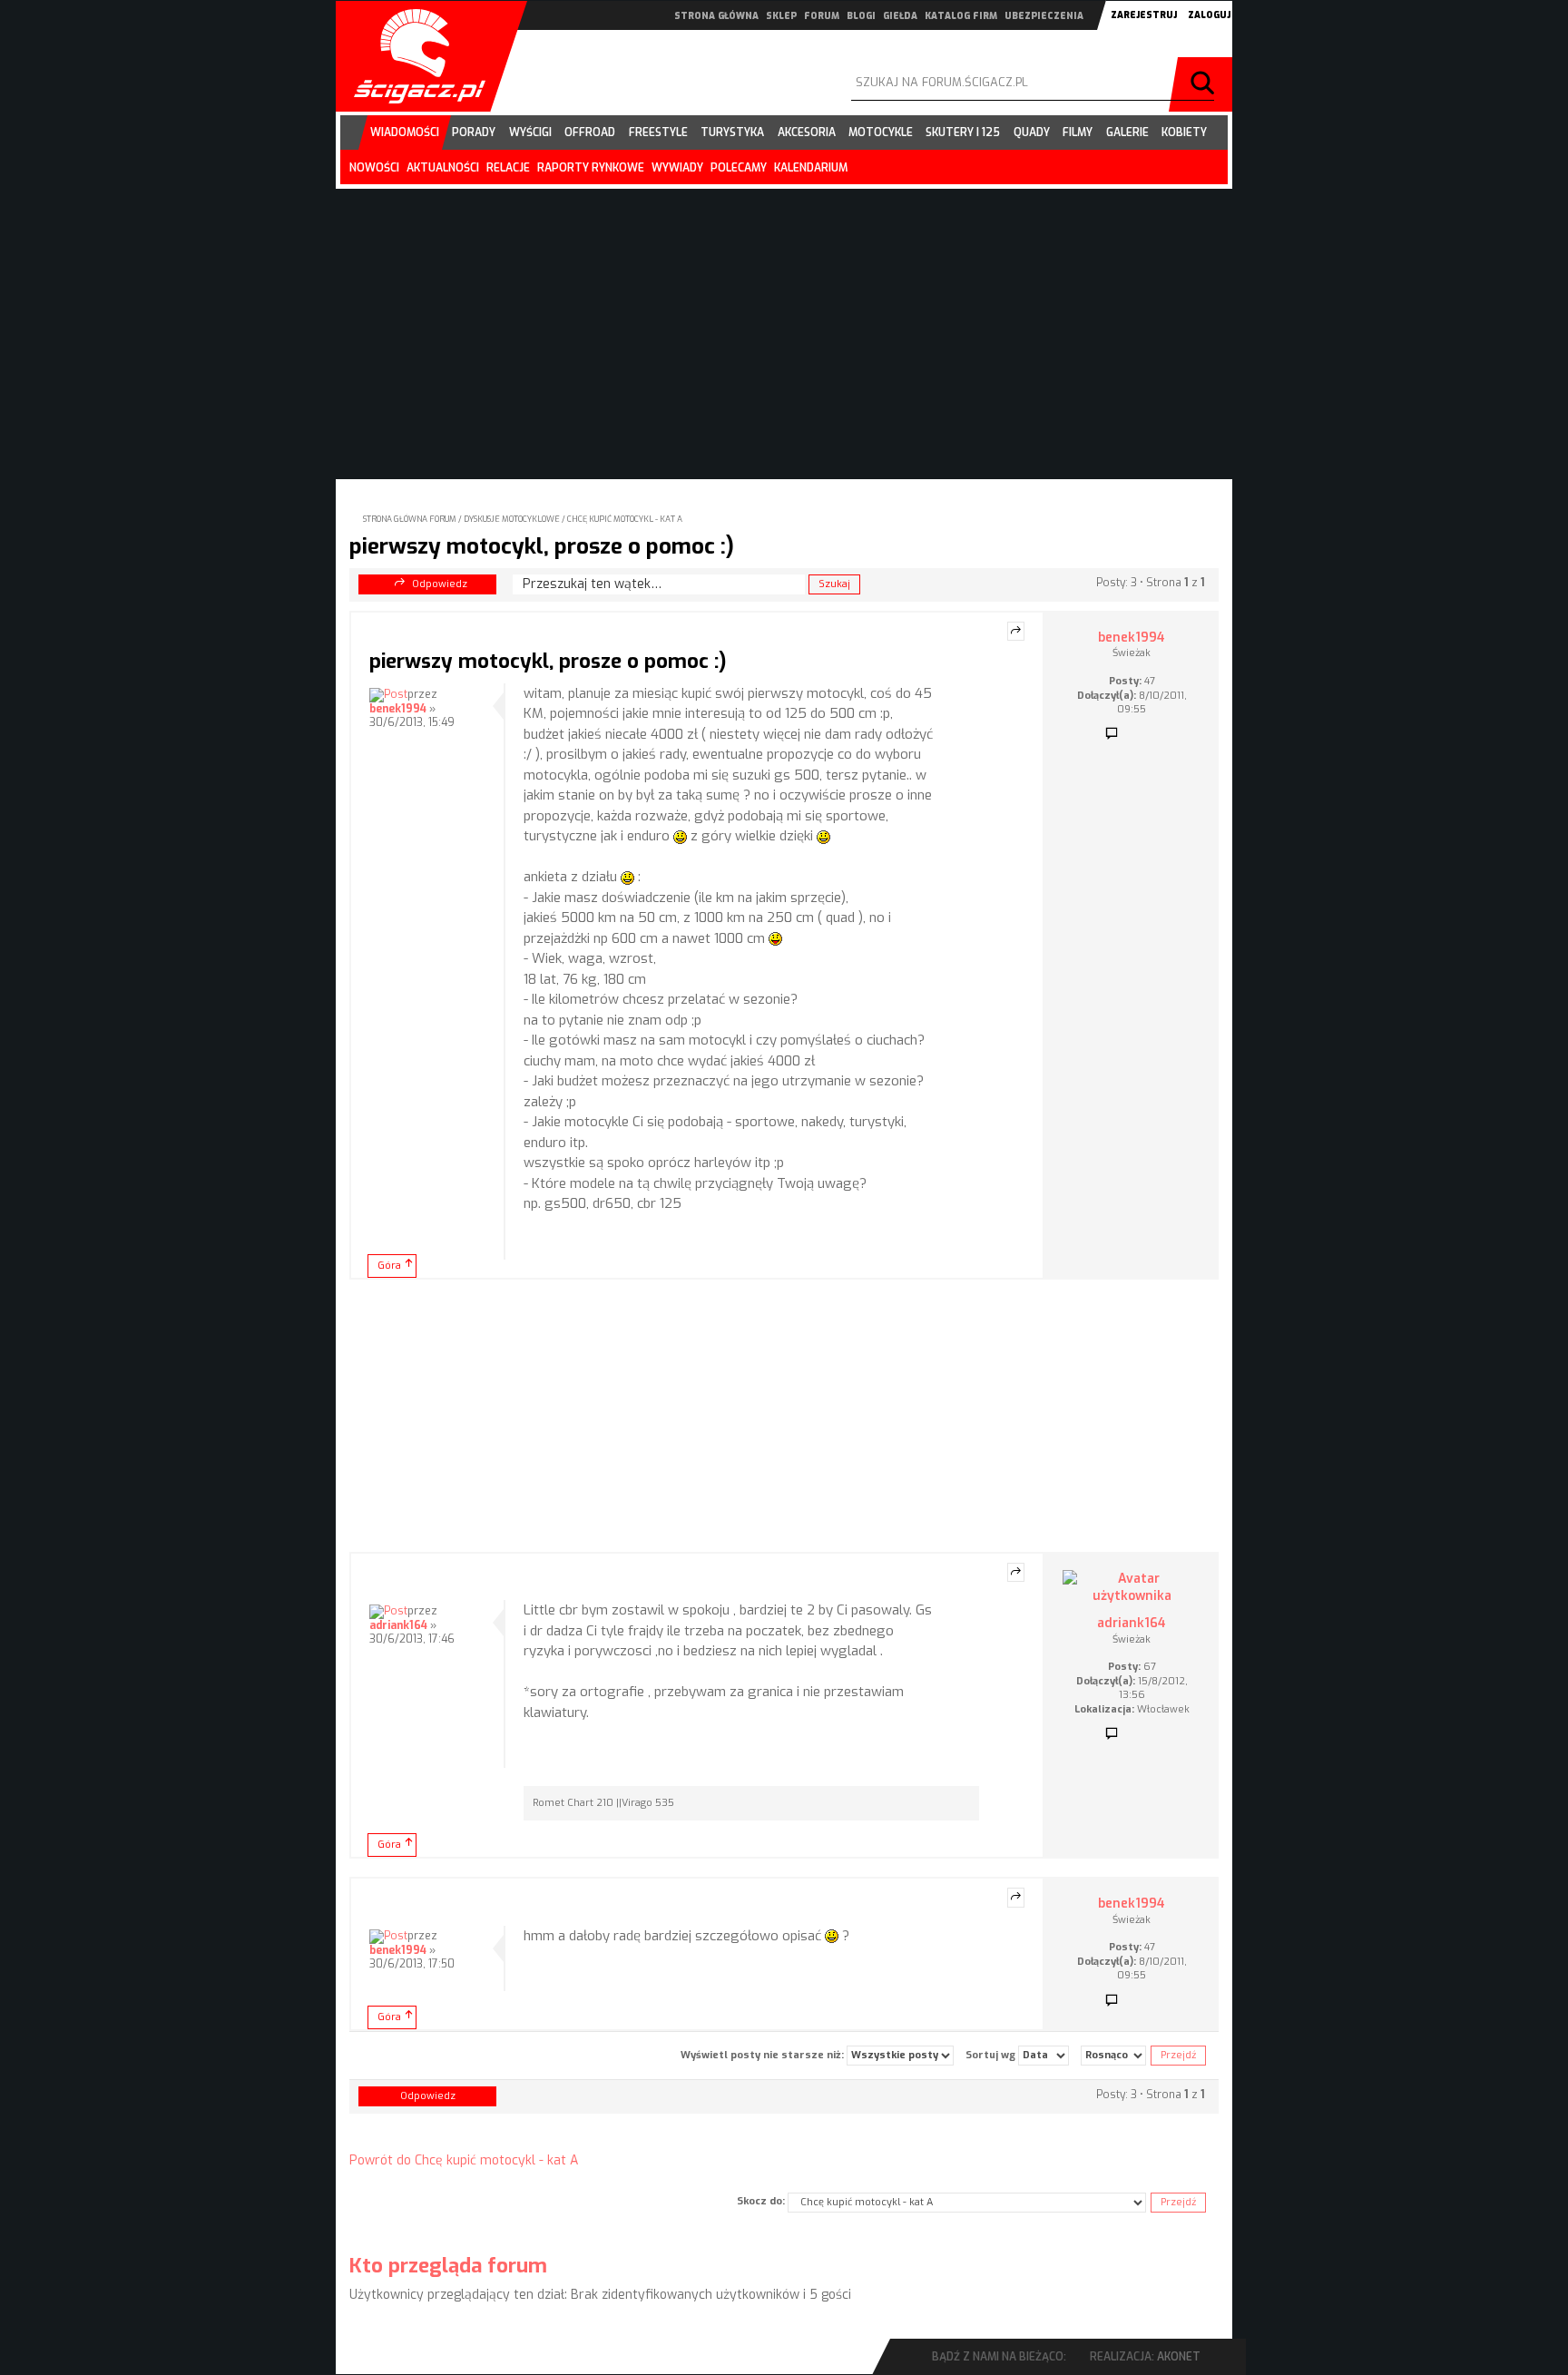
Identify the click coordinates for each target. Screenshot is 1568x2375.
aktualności (443, 168)
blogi (861, 16)
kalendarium (811, 168)
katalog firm (961, 16)
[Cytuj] (1016, 632)
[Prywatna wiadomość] (1112, 734)
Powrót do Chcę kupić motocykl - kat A (464, 2160)
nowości (374, 168)
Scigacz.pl (413, 56)
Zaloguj (1209, 15)
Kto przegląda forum (448, 2266)
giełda (900, 16)
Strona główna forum (410, 519)
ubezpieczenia (1044, 16)
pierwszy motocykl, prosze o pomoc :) (542, 546)
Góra (389, 1266)
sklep (781, 16)
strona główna (716, 16)
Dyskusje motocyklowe (512, 519)
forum (822, 16)
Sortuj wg (992, 2054)
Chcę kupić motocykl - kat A (625, 519)
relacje (508, 168)
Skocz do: (761, 2201)
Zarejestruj (1144, 15)
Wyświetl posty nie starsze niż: (764, 2054)
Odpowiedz (440, 584)
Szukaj (1205, 84)
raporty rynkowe (591, 168)
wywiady (677, 168)
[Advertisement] (784, 1416)
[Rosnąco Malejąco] (1113, 2056)
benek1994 (398, 709)
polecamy (739, 168)
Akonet (1179, 2357)
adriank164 (398, 1625)
